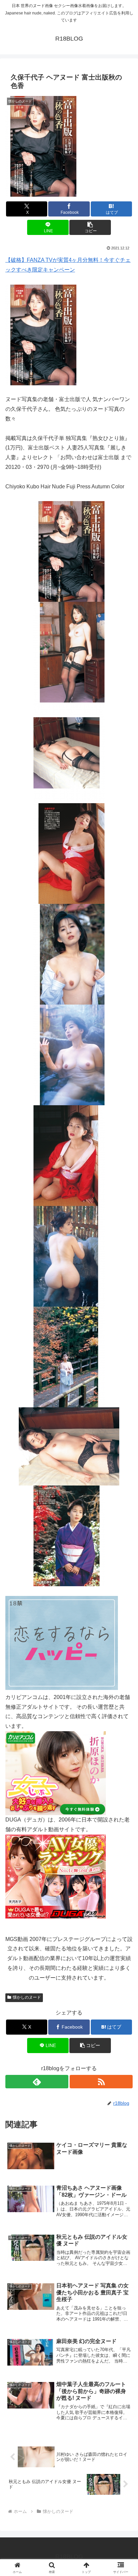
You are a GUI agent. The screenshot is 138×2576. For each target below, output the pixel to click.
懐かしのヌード (27, 1997)
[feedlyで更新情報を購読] (37, 2082)
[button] (90, 227)
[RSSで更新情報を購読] (101, 2082)
